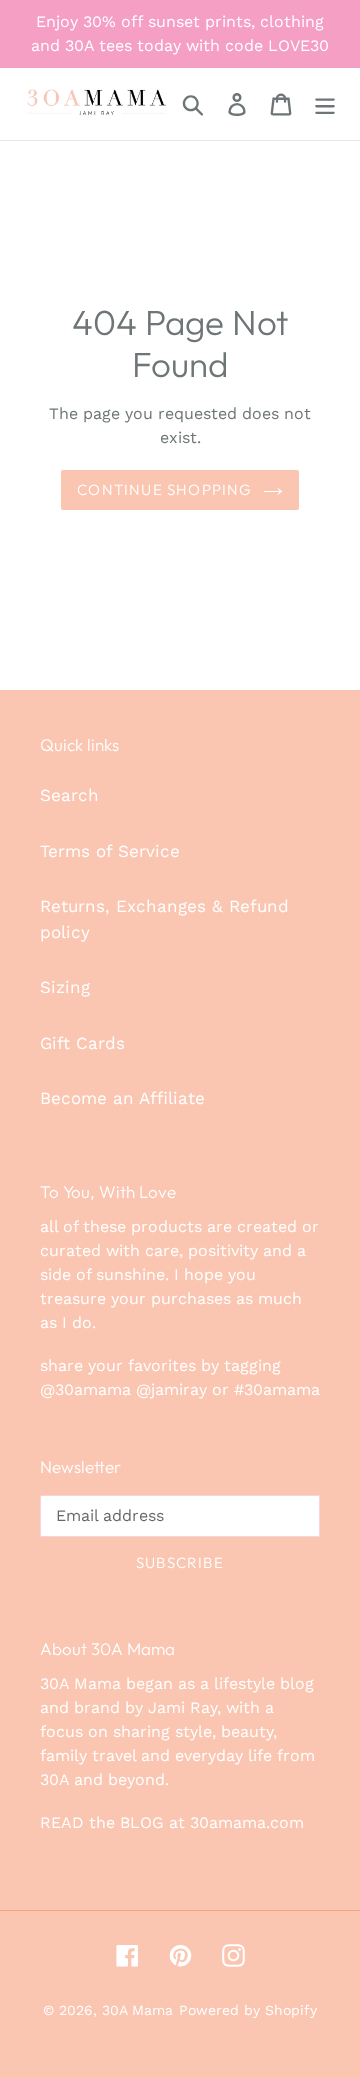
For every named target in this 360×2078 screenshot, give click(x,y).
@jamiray (171, 1389)
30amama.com (247, 1822)
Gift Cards (82, 1043)
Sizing (65, 987)
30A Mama (137, 2010)
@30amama (85, 1389)
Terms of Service (110, 851)
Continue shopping (164, 489)
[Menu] (325, 104)
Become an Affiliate (122, 1098)
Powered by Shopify (248, 2010)
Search (69, 795)
